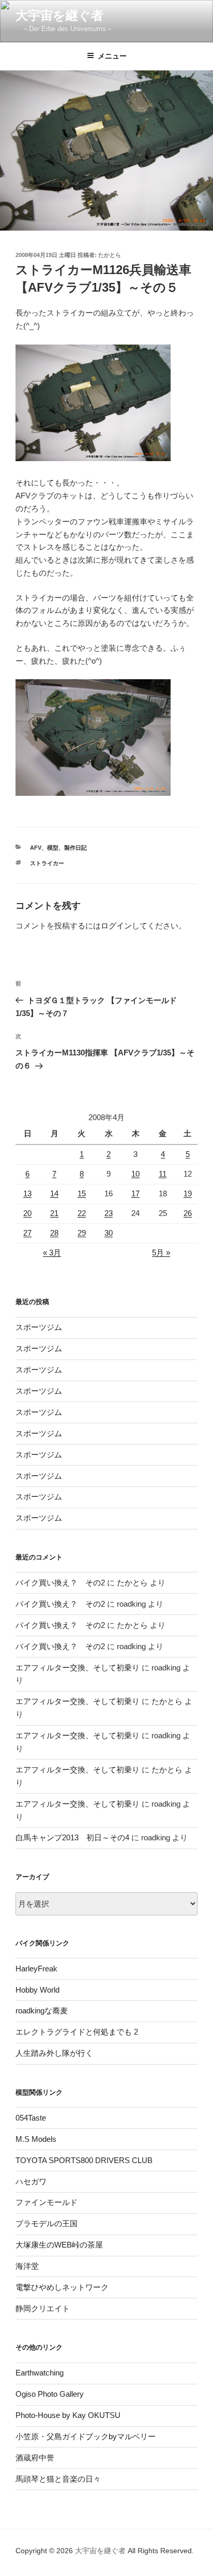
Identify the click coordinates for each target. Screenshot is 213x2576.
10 (135, 1174)
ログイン (116, 926)
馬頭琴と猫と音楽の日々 (58, 2479)
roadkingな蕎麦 (42, 2010)
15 (82, 1193)
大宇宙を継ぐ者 (59, 15)
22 (82, 1213)
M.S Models (36, 2139)
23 (109, 1213)
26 (188, 1213)
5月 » (161, 1253)
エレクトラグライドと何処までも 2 (77, 2032)
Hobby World (37, 1990)
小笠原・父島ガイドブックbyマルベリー (86, 2436)
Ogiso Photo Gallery (50, 2394)
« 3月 (52, 1253)
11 (163, 1174)
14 (54, 1193)
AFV (36, 848)
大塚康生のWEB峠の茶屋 (59, 2245)
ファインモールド (47, 2202)
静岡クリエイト (43, 2308)
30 (109, 1233)
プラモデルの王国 (47, 2223)
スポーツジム (39, 1327)
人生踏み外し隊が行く (54, 2053)
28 (54, 1233)
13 (27, 1193)
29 (82, 1233)
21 (54, 1213)
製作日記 (75, 848)
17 (135, 1193)
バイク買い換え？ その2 (60, 1583)
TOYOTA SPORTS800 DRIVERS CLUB (84, 2160)
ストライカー (47, 863)
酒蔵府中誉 (35, 2458)
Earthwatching (40, 2373)
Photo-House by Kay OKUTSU (68, 2415)
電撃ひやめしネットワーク (62, 2287)
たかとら (110, 255)
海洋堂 (27, 2266)
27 (27, 1233)
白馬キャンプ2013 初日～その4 (72, 1837)
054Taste (31, 2118)
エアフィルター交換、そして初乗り (78, 1668)
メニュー (112, 56)
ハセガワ (31, 2181)
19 (188, 1193)
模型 (53, 848)
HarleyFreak (36, 1969)
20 (27, 1213)
